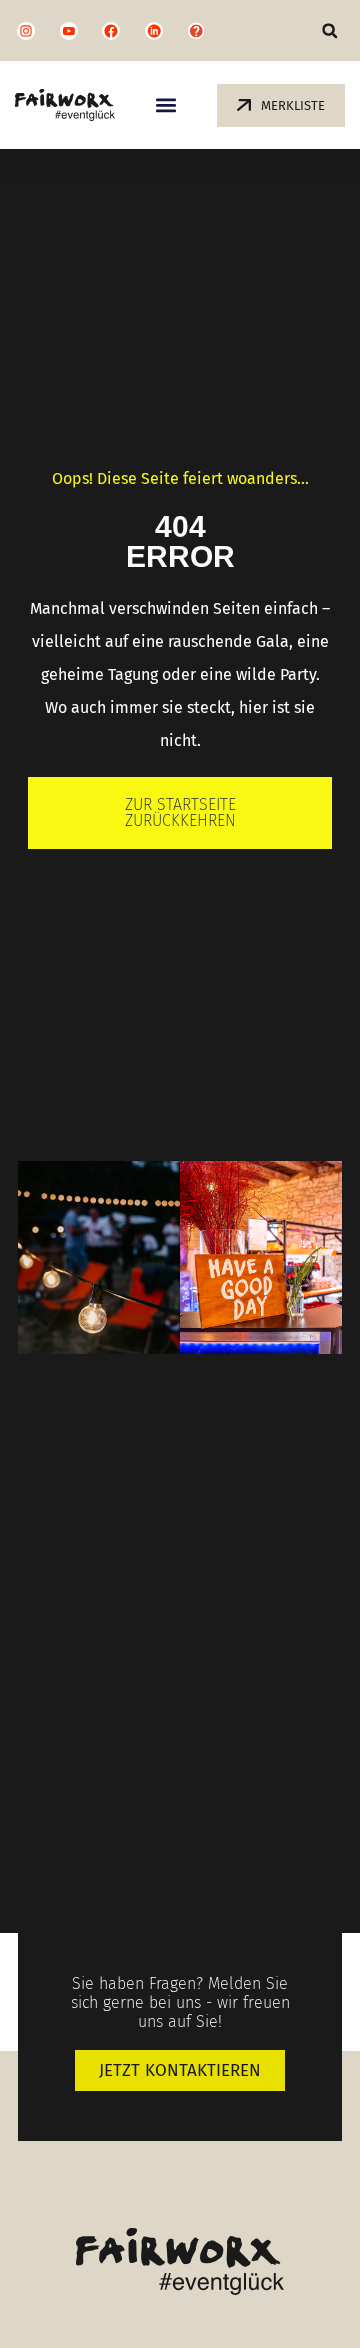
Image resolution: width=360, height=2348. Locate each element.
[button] (329, 30)
